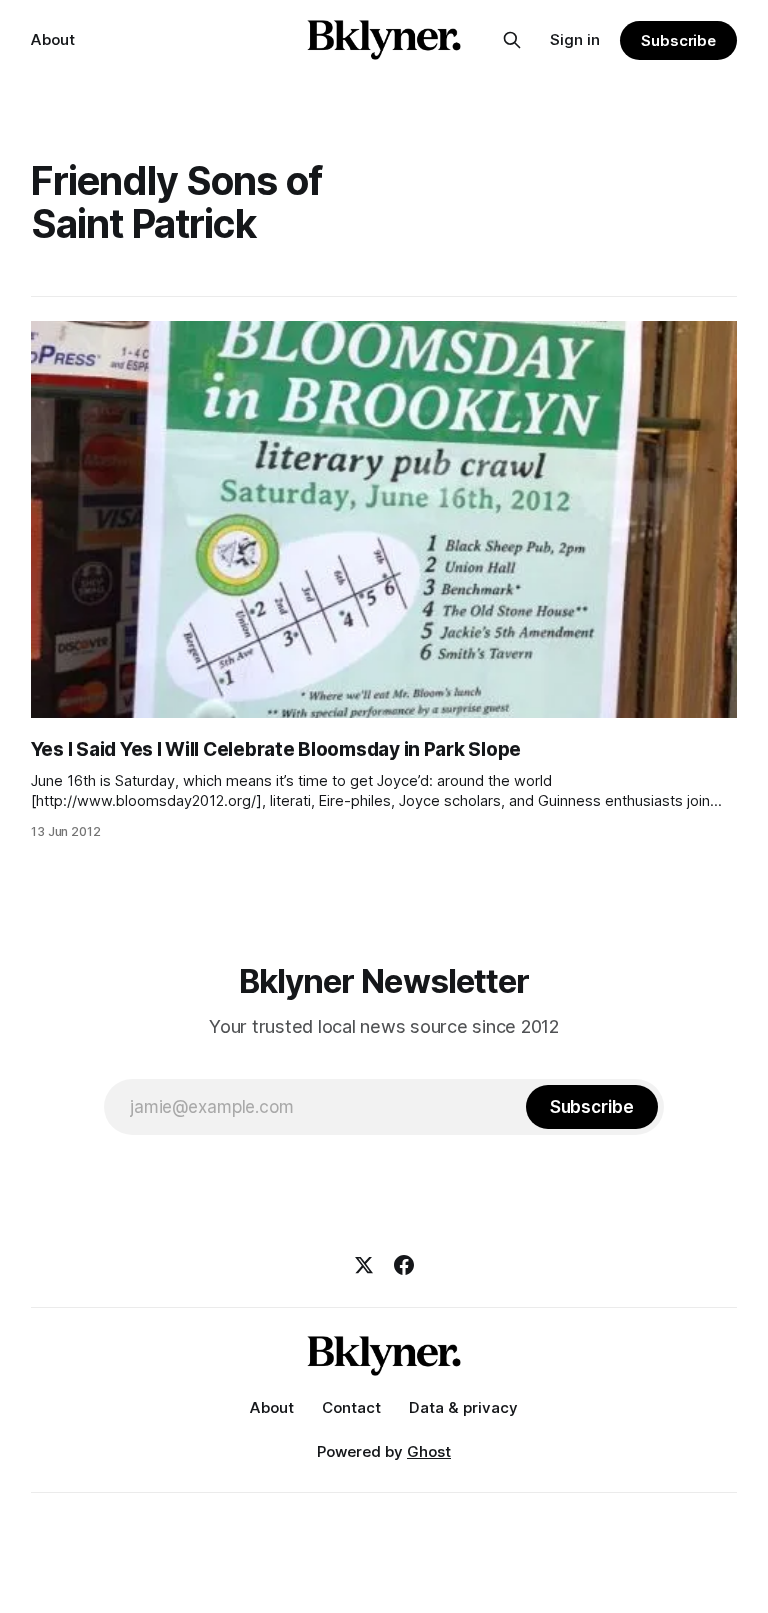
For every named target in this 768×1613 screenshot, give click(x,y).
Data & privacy (463, 1407)
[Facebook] (404, 1265)
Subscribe (678, 40)
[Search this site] (512, 40)
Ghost (429, 1451)
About (53, 39)
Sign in (575, 39)
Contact (351, 1407)
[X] (364, 1265)
